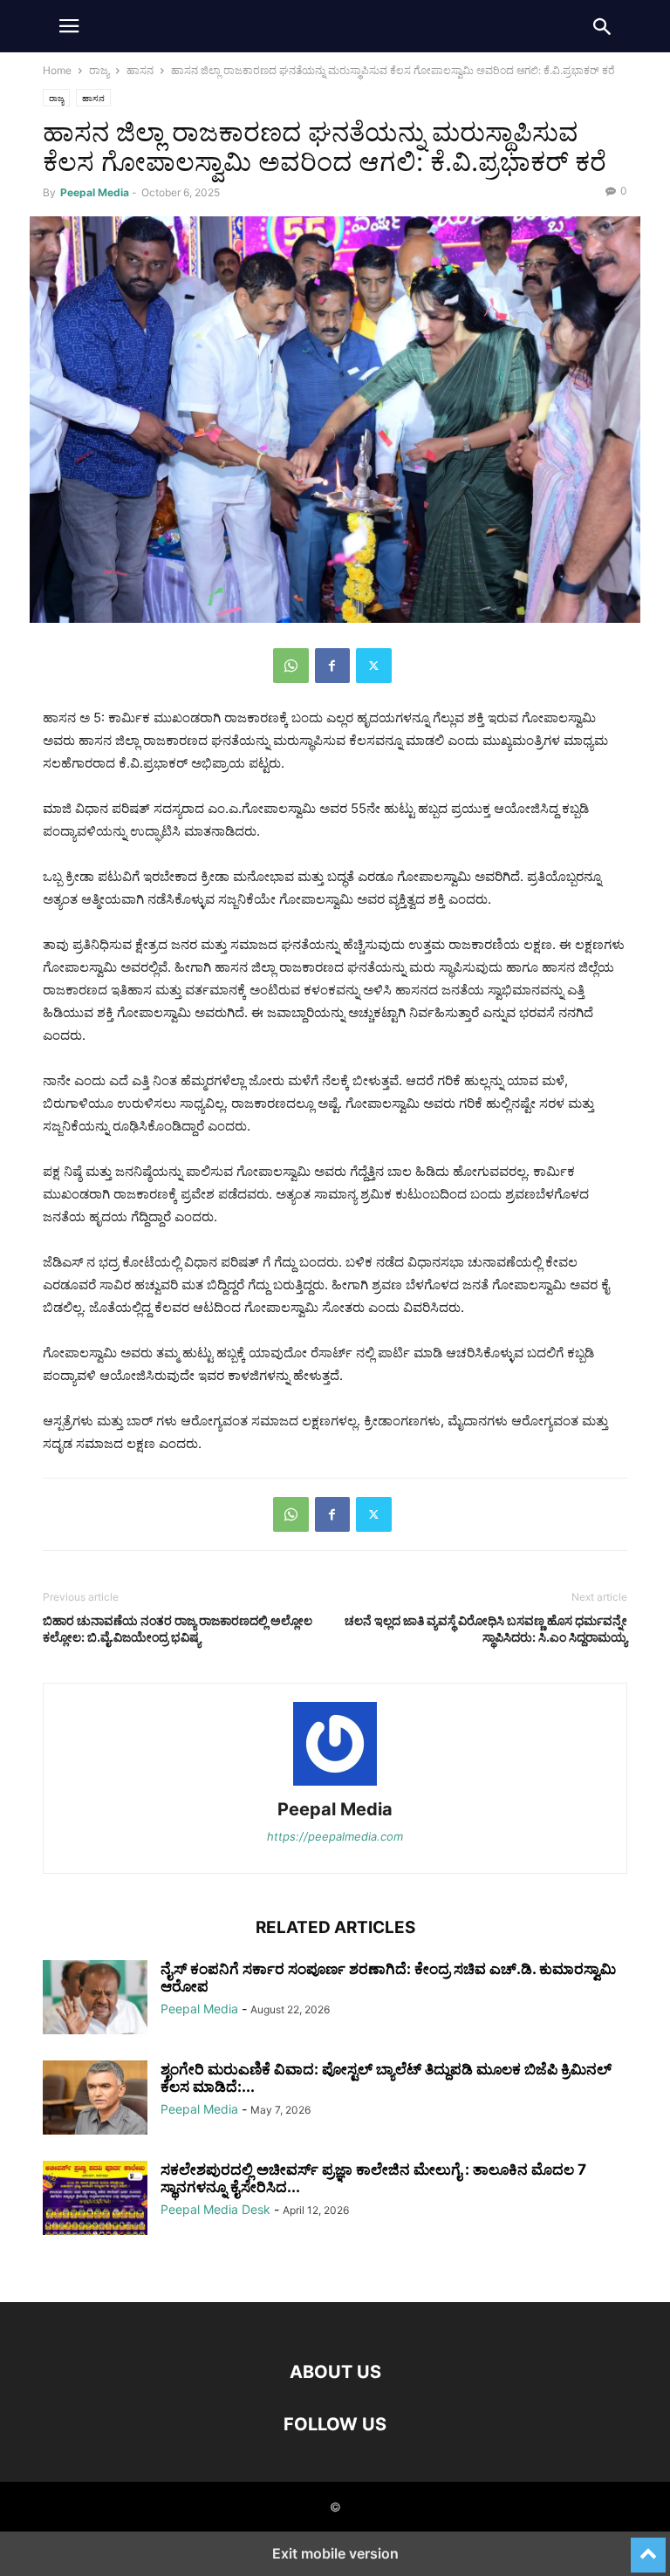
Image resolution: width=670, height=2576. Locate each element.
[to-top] (648, 2547)
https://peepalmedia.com (335, 1836)
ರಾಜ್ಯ (99, 70)
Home (57, 70)
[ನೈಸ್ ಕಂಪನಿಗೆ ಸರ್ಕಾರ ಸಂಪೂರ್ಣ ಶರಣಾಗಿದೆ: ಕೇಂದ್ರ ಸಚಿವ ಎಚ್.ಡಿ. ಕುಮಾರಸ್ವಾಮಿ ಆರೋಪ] (95, 1999)
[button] (69, 26)
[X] (374, 666)
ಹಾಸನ (140, 70)
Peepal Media (95, 192)
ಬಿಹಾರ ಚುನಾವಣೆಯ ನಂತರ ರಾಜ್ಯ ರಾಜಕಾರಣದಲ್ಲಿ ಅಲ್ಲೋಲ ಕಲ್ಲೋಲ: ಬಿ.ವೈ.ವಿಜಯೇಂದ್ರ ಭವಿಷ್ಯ (178, 1629)
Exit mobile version (335, 2553)
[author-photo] (335, 1785)
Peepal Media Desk (215, 2209)
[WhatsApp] (291, 666)
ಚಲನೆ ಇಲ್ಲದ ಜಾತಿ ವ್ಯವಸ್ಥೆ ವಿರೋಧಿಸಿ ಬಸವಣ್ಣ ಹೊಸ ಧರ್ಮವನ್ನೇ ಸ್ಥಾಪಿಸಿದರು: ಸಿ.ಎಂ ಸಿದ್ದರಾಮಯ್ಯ (486, 1629)
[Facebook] (332, 666)
